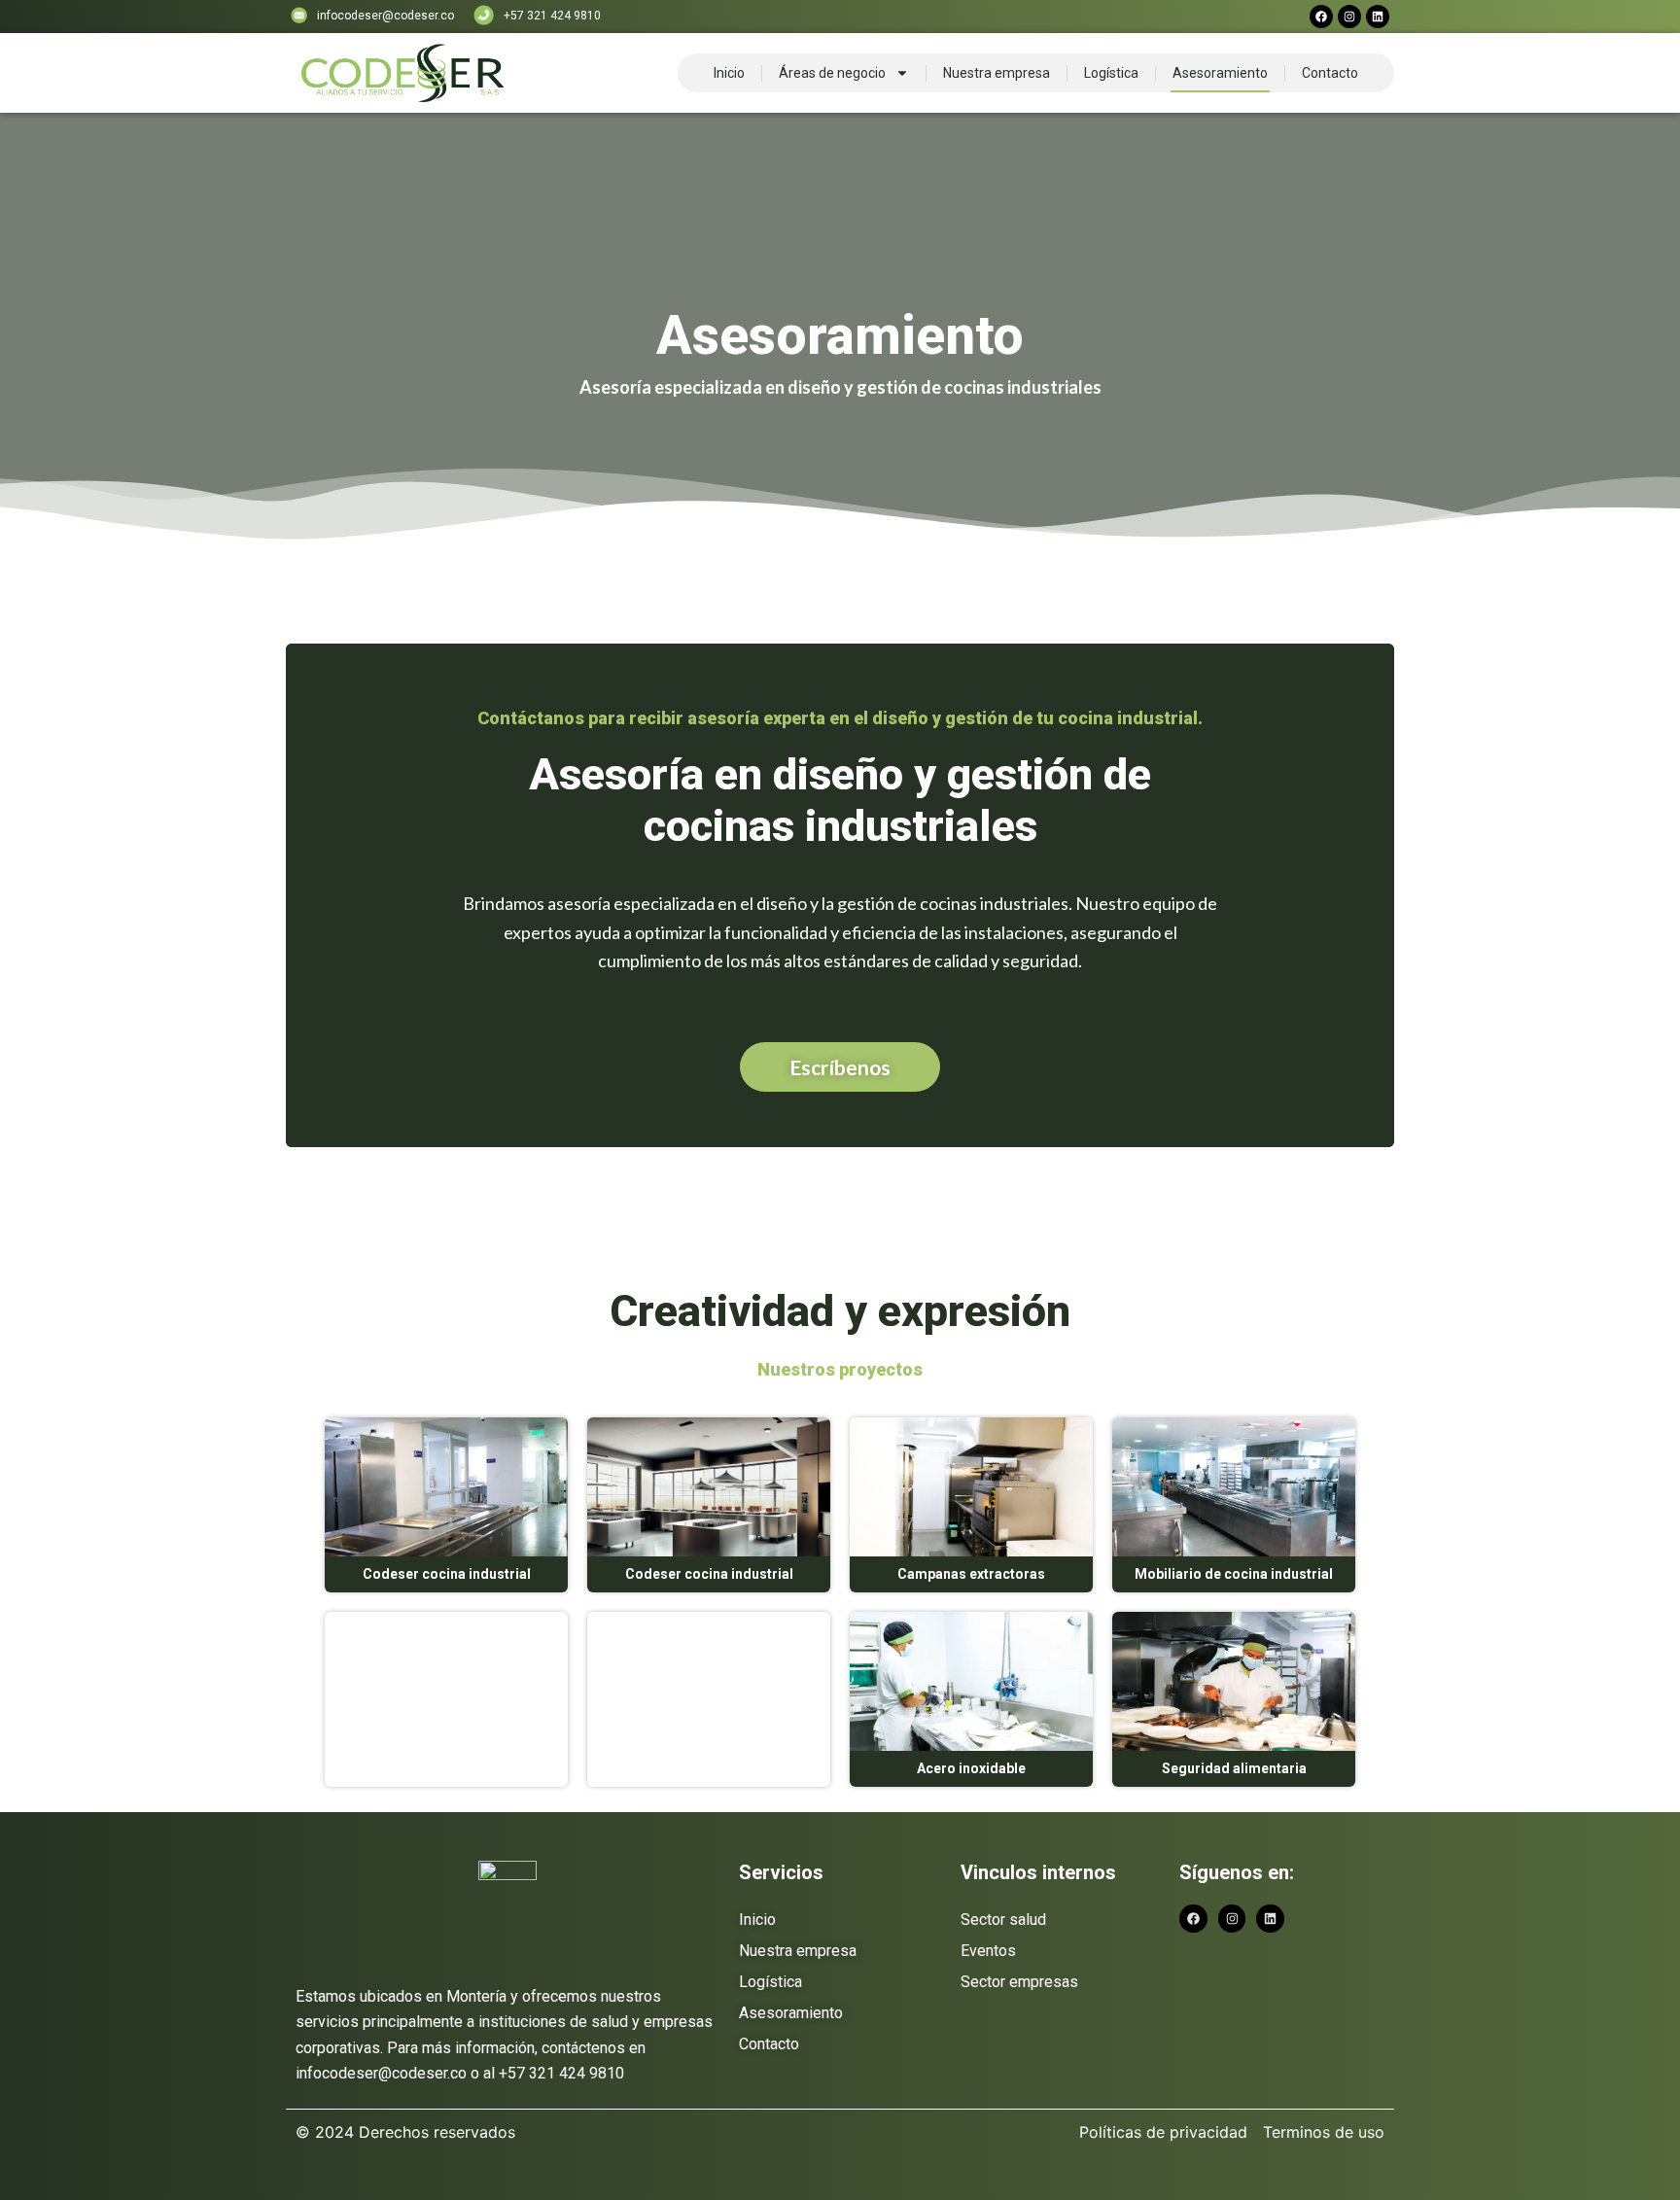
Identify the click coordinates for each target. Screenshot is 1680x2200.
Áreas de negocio (832, 73)
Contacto (1330, 73)
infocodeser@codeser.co (385, 16)
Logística (1111, 73)
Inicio (729, 73)
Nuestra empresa (997, 73)
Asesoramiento (1220, 73)
